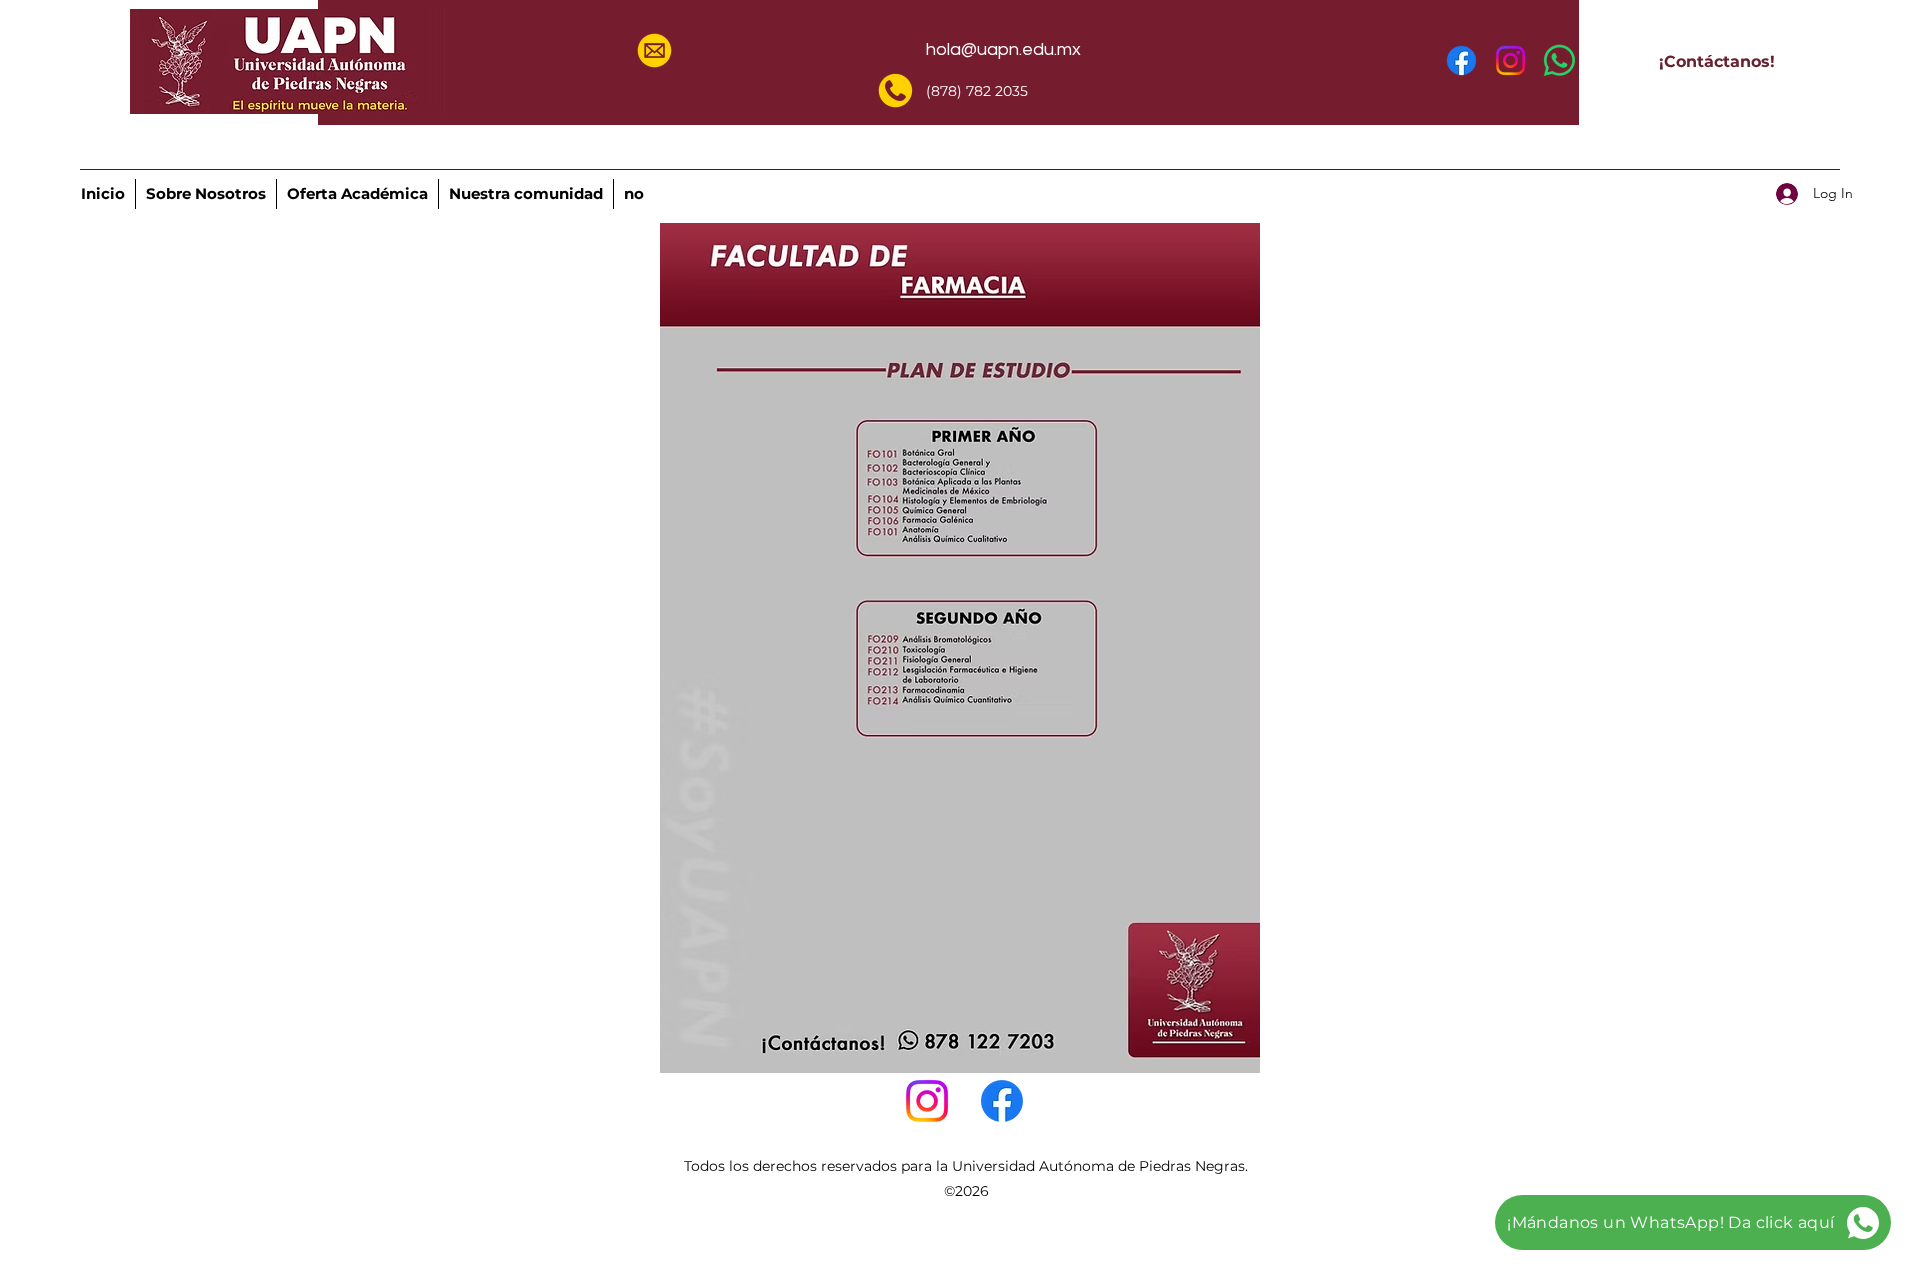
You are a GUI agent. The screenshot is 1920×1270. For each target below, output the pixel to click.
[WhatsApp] (1559, 60)
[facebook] (1002, 1101)
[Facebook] (1461, 60)
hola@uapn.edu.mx (1003, 49)
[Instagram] (1510, 60)
